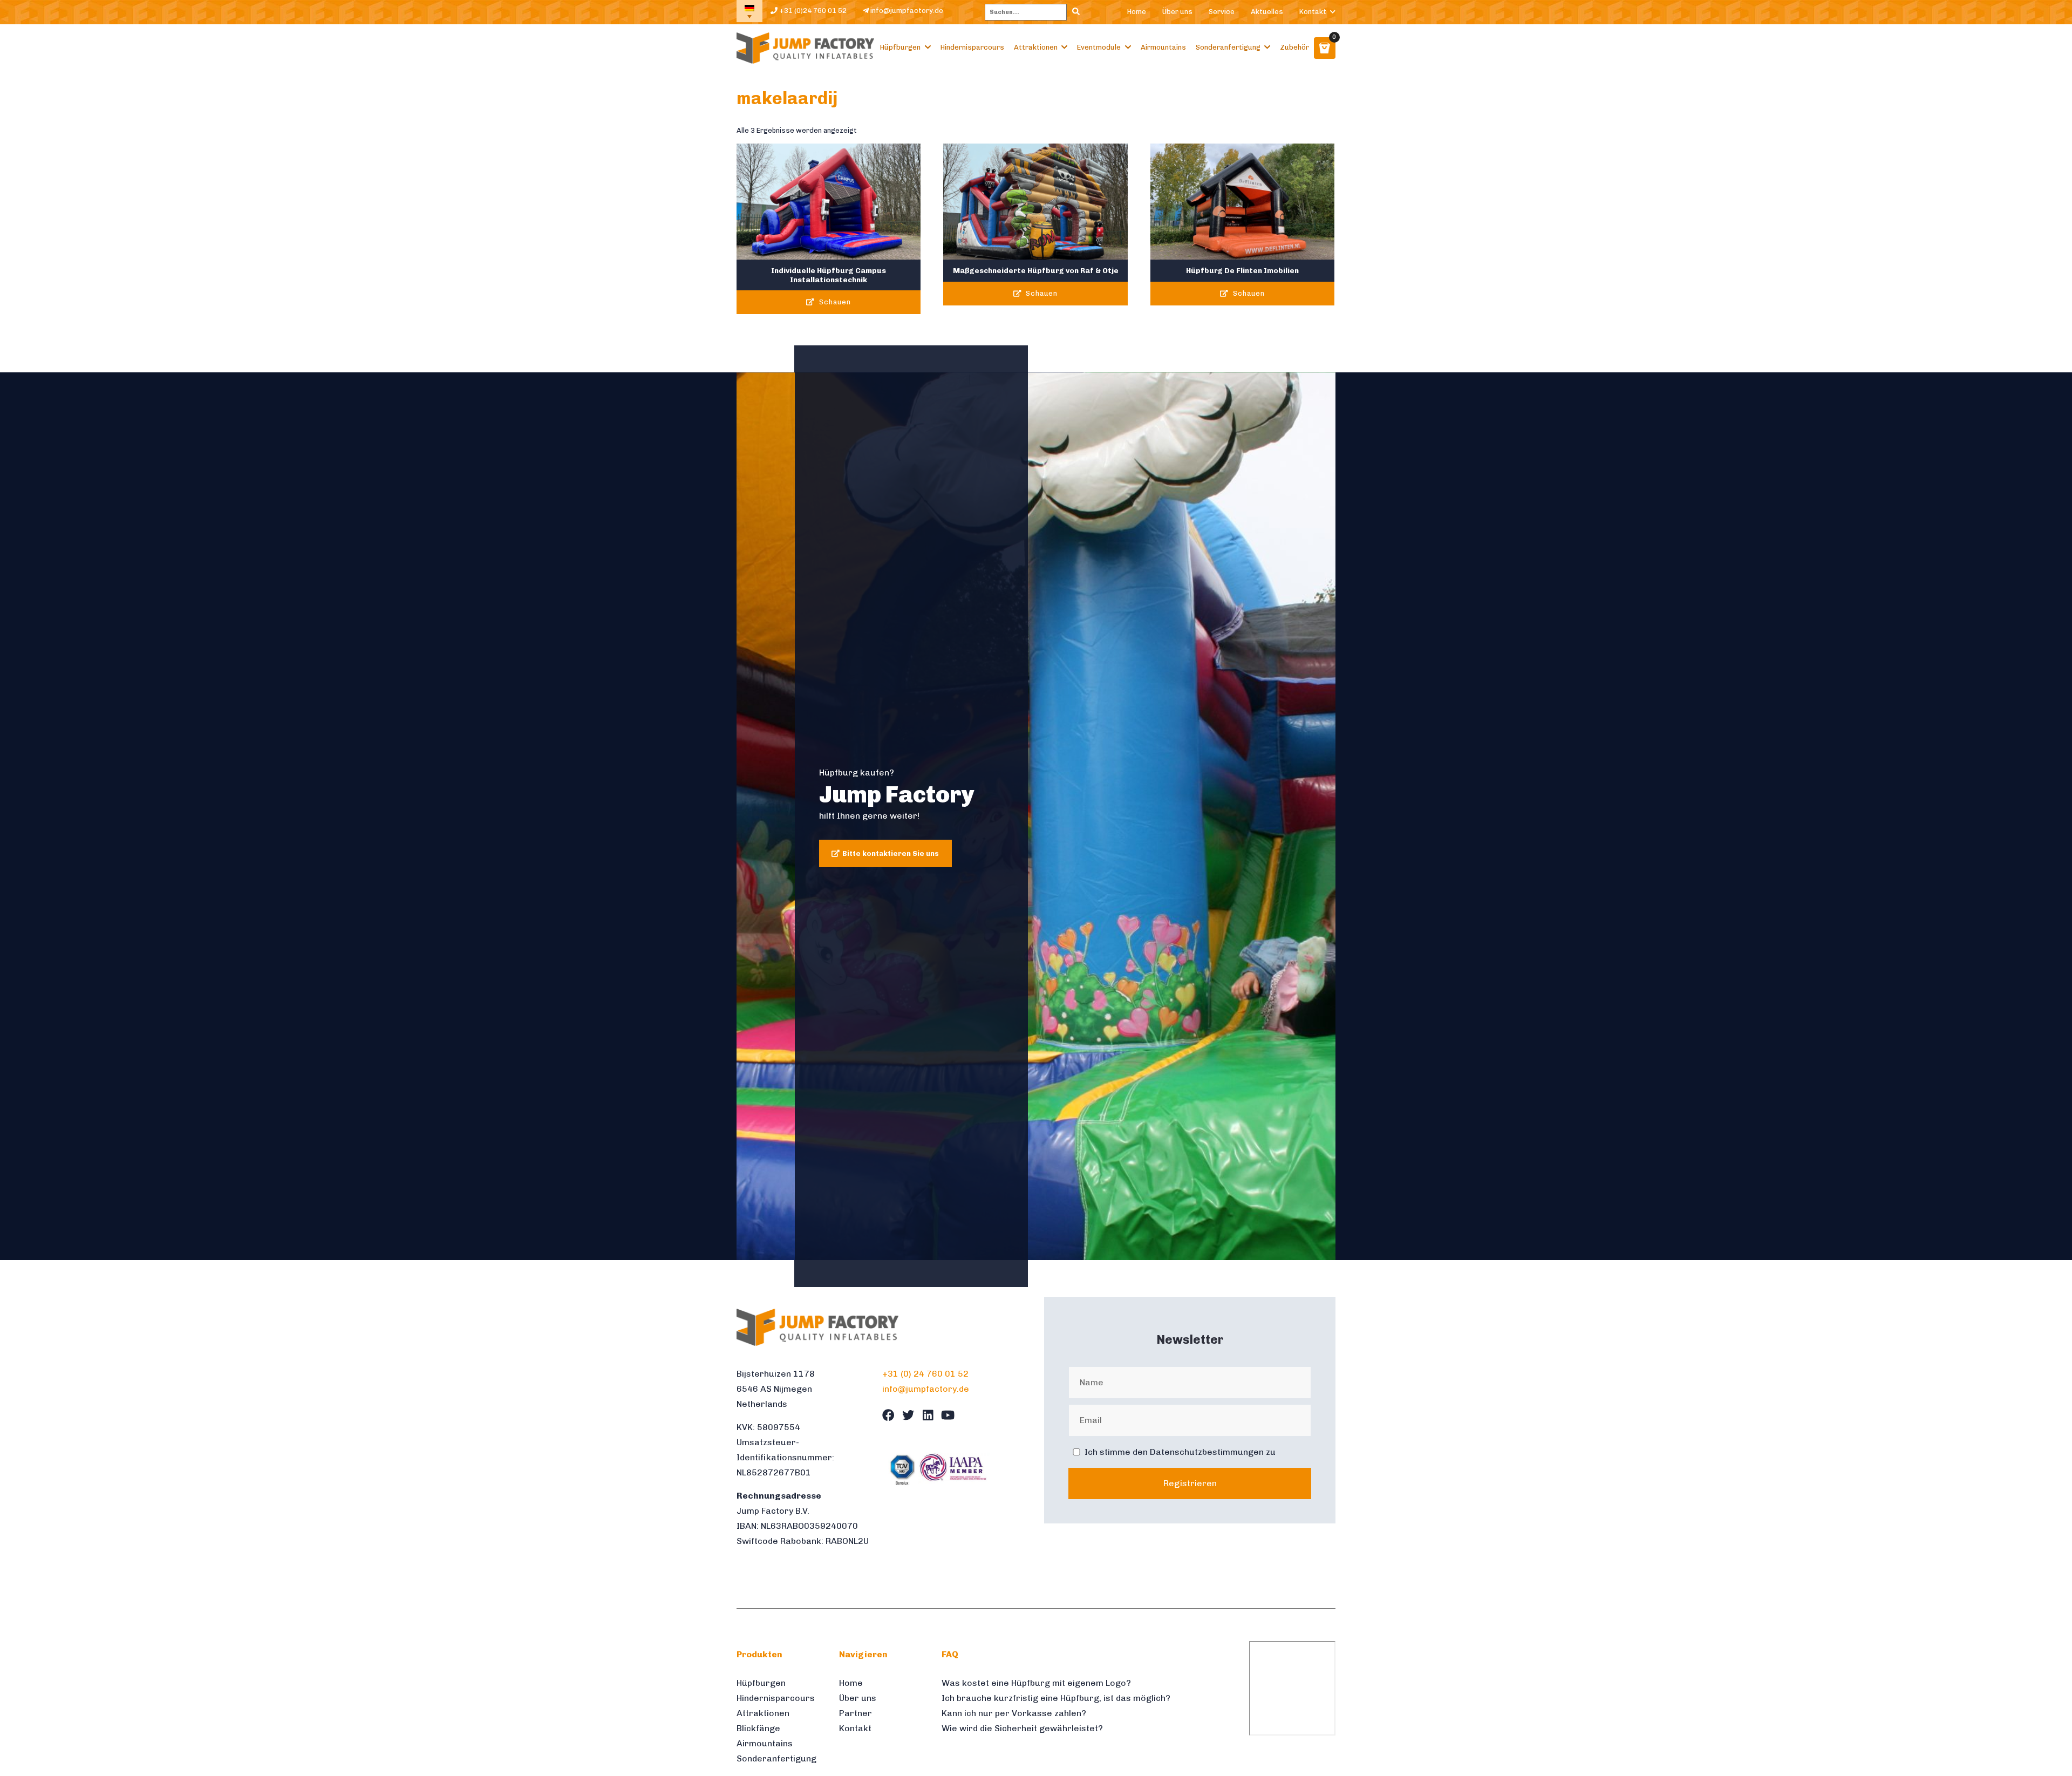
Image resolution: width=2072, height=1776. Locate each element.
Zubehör (1294, 47)
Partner (856, 1713)
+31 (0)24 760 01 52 (812, 11)
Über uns (1177, 12)
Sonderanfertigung (1228, 47)
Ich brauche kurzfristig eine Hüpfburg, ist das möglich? (1056, 1698)
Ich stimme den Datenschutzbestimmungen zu (1180, 1452)
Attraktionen (1036, 47)
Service (1222, 12)
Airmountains (1163, 47)
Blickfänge (758, 1728)
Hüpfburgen (900, 47)
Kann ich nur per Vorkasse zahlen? (1014, 1713)
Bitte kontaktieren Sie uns (891, 853)
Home (1137, 12)
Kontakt (1313, 12)
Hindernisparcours (972, 47)
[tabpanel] (1036, 816)
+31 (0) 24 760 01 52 (925, 1374)
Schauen (834, 302)
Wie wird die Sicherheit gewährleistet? (1022, 1728)
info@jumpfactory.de (906, 11)
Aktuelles (1267, 12)
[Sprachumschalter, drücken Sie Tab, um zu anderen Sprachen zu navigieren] (749, 11)
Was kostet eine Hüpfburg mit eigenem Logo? (1036, 1683)
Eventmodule (1099, 47)
